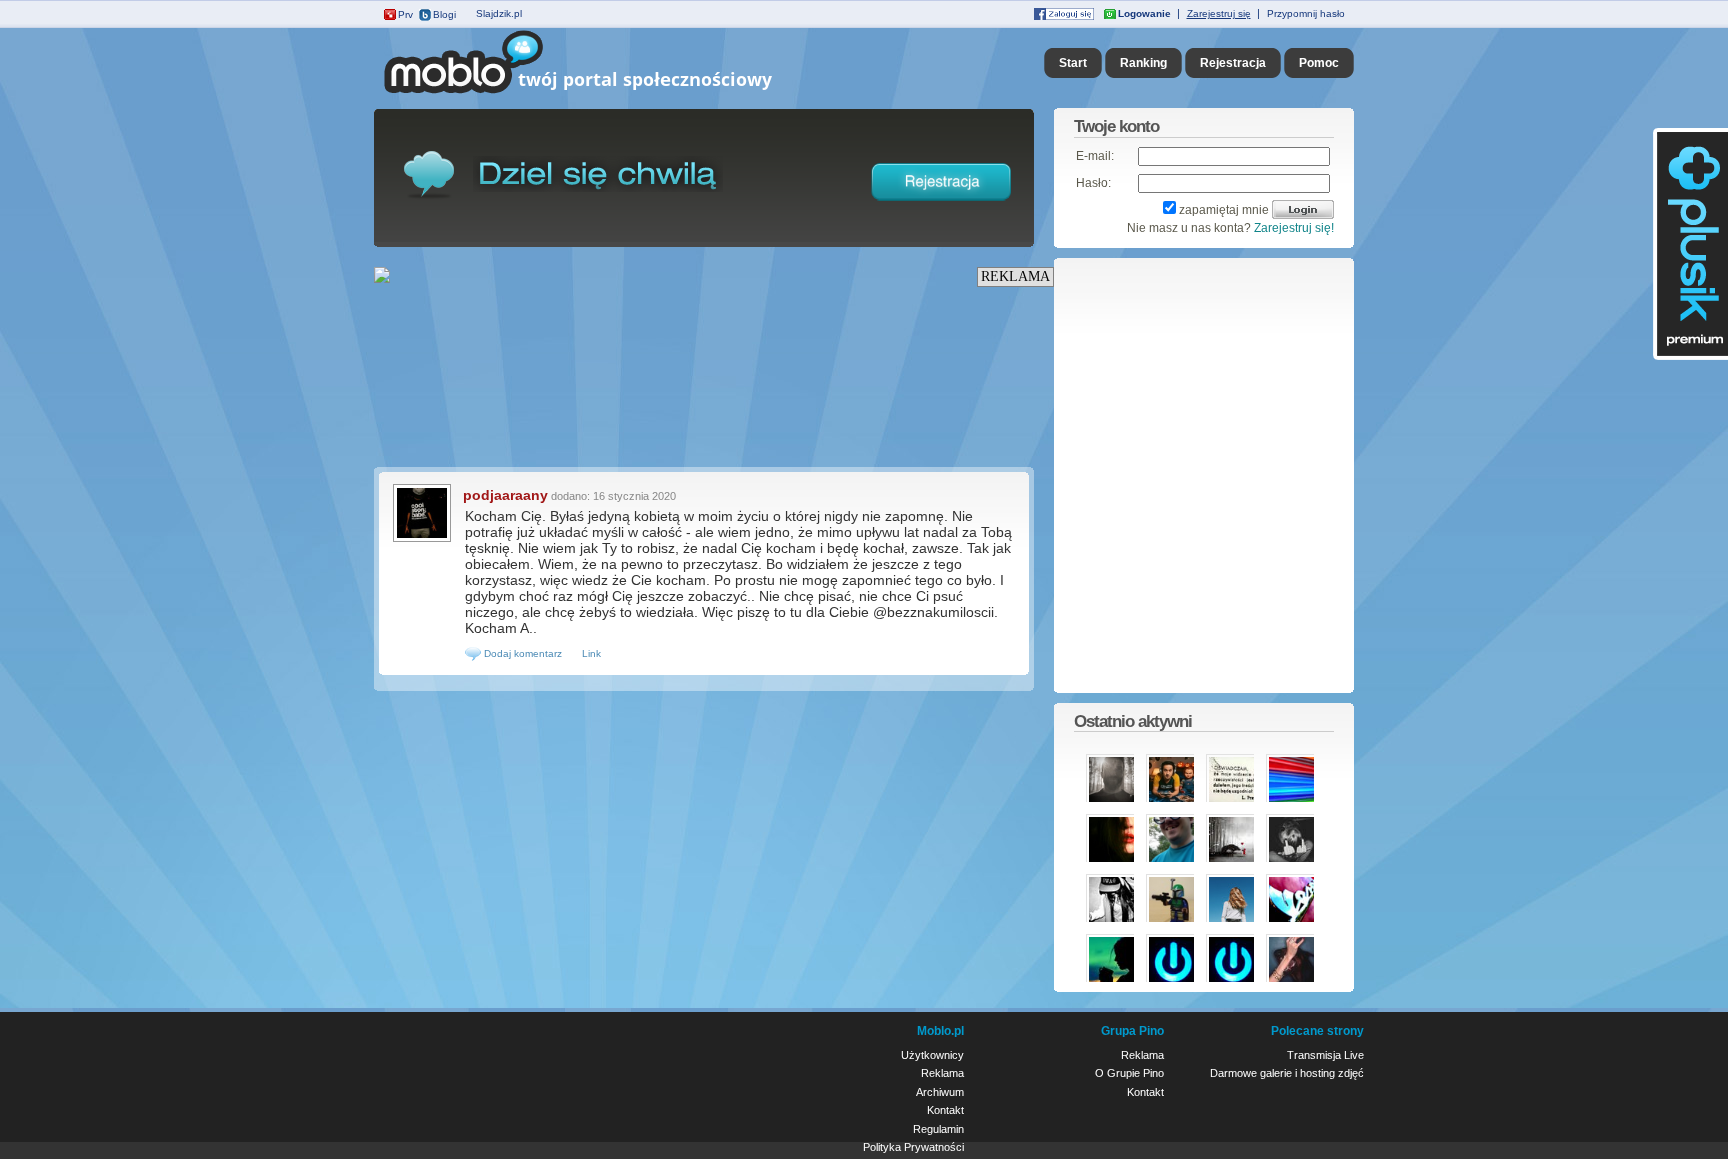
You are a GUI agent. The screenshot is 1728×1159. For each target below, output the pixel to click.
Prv (405, 14)
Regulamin (938, 1129)
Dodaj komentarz (521, 653)
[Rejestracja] (942, 205)
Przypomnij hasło (1306, 13)
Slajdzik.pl (499, 13)
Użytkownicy (932, 1055)
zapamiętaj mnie (1224, 210)
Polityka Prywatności (913, 1147)
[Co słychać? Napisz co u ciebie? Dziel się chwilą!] (606, 94)
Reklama (942, 1073)
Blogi (444, 14)
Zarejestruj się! (1294, 228)
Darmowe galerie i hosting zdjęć (1287, 1073)
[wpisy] (422, 540)
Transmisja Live (1325, 1055)
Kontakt (945, 1110)
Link (591, 653)
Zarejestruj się (1219, 13)
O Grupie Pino (1129, 1073)
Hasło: (1093, 183)
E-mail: (1095, 156)
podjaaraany (505, 495)
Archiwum (940, 1092)
